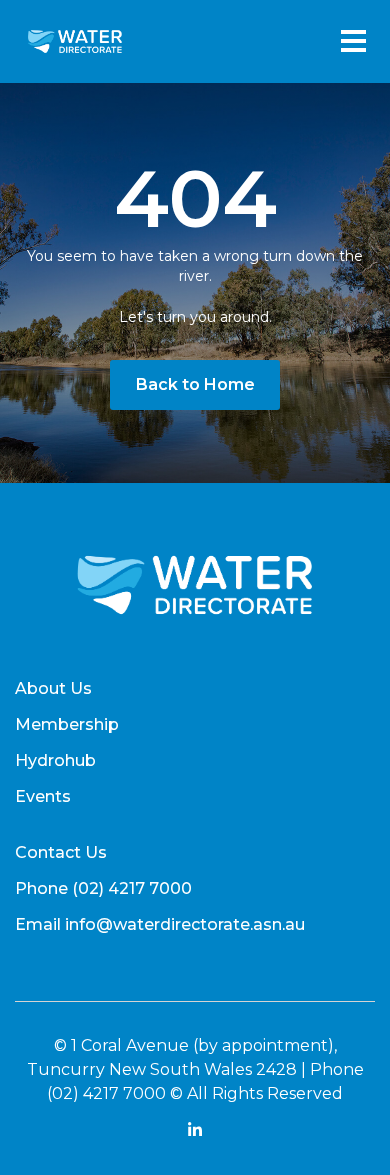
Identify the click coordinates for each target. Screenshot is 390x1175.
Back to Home (195, 384)
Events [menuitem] (43, 796)
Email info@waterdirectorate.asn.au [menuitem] (160, 924)
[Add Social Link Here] (195, 1132)
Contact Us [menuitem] (61, 852)
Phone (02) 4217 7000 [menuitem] (103, 888)
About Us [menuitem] (53, 688)
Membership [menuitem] (67, 724)
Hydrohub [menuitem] (55, 760)
